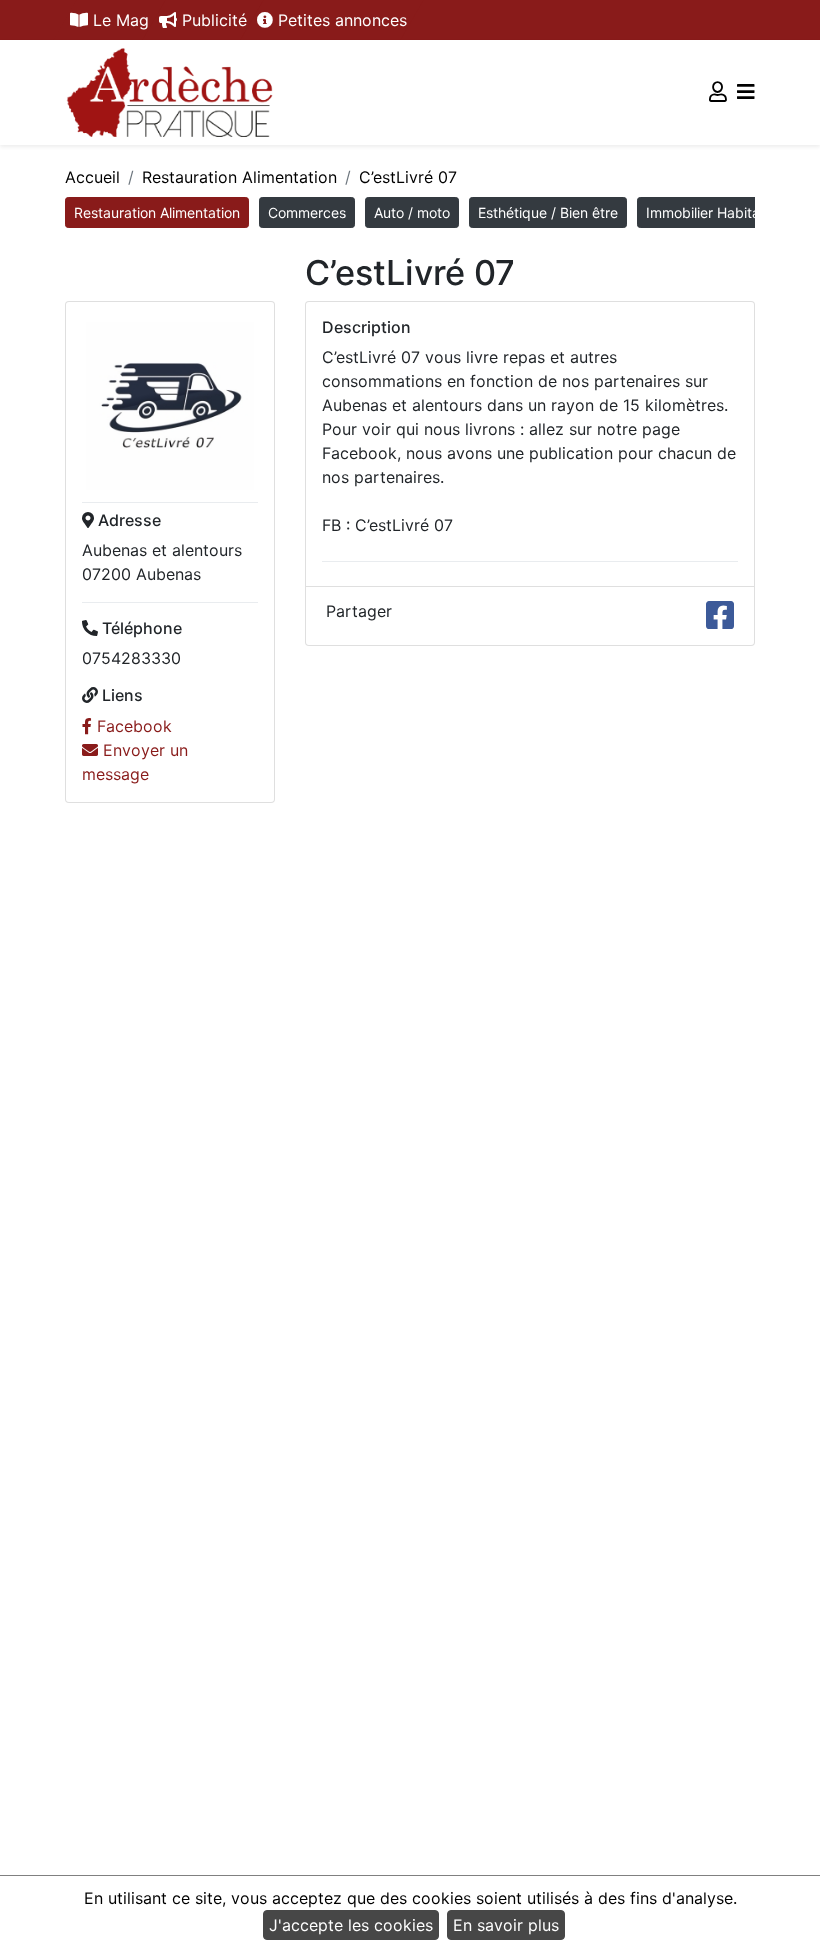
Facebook (132, 726)
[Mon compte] (718, 92)
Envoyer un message (135, 762)
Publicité (212, 20)
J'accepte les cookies (351, 1925)
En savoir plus (506, 1925)
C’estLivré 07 (408, 177)
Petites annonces (340, 20)
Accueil (92, 177)
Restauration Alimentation (239, 177)
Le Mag (118, 20)
